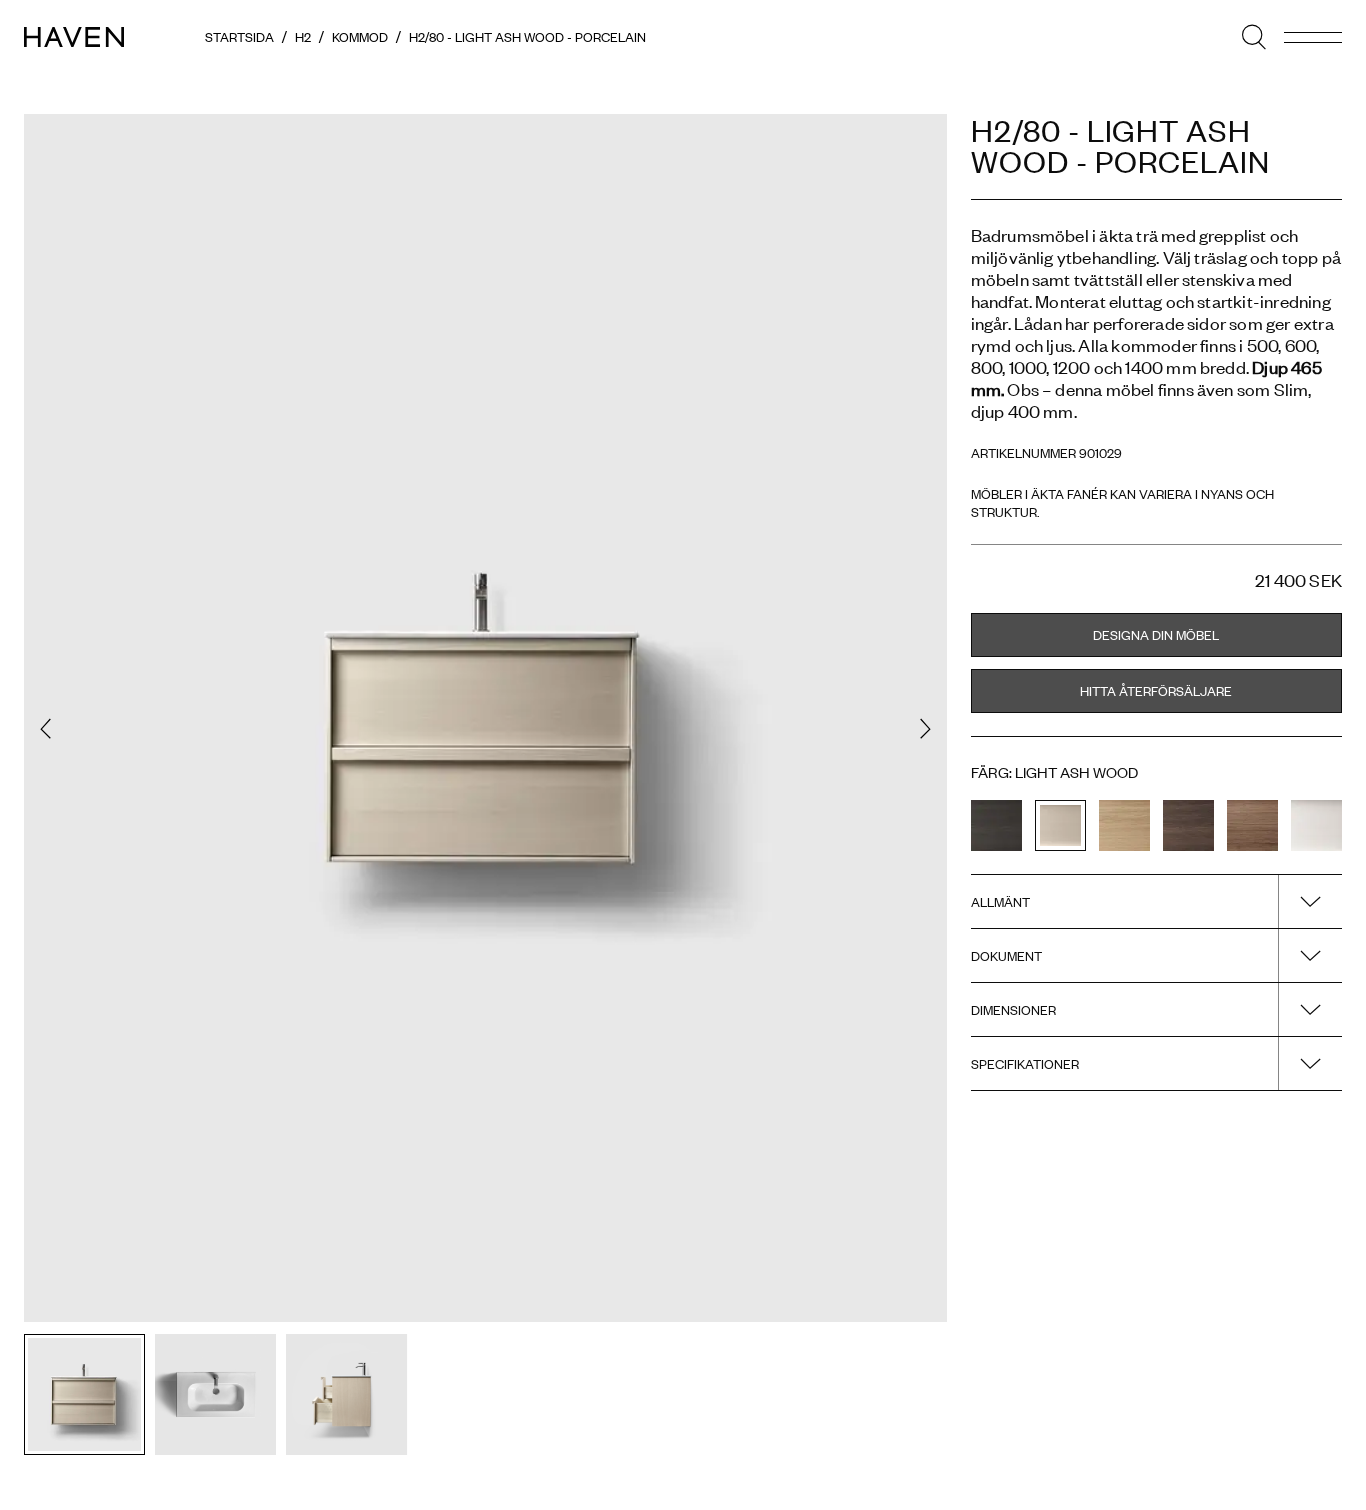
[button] (45, 728)
